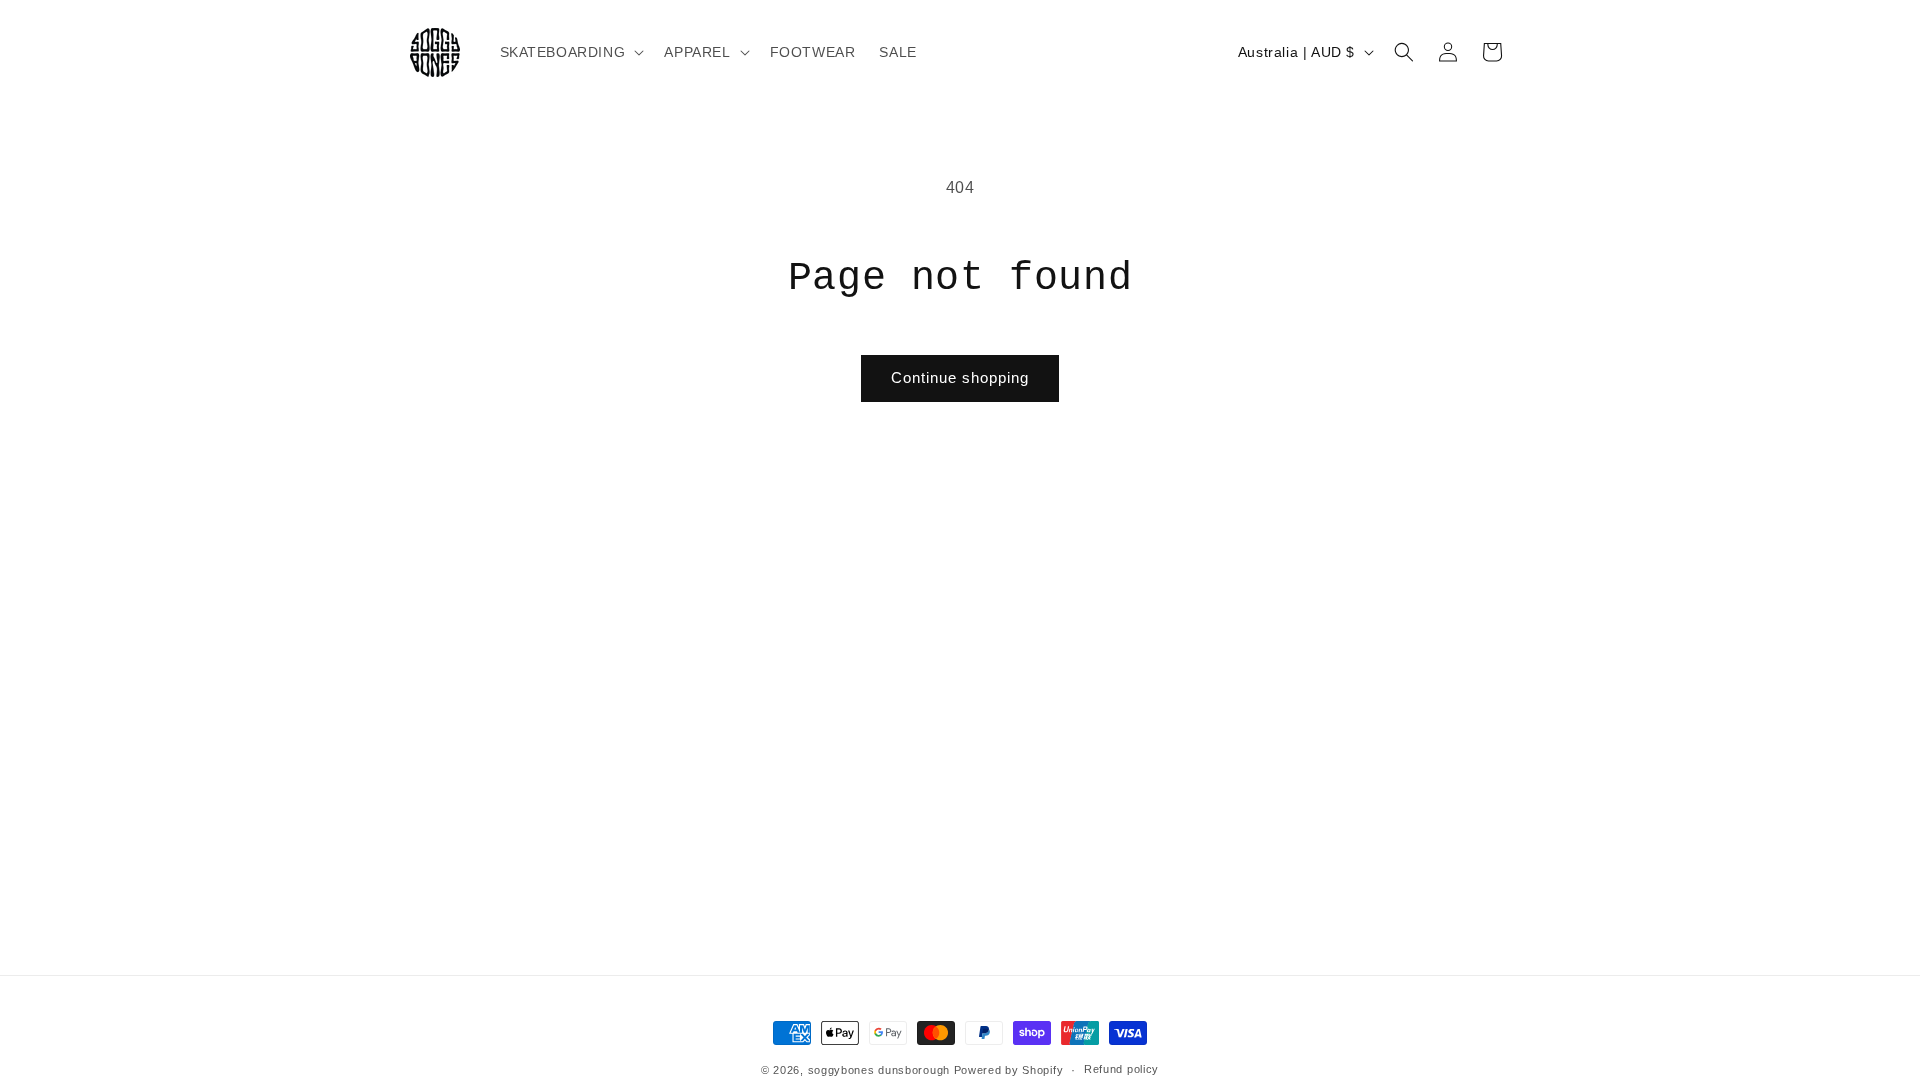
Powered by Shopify (1009, 1070)
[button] (570, 52)
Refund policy (1121, 1069)
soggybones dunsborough (879, 1070)
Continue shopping (960, 377)
